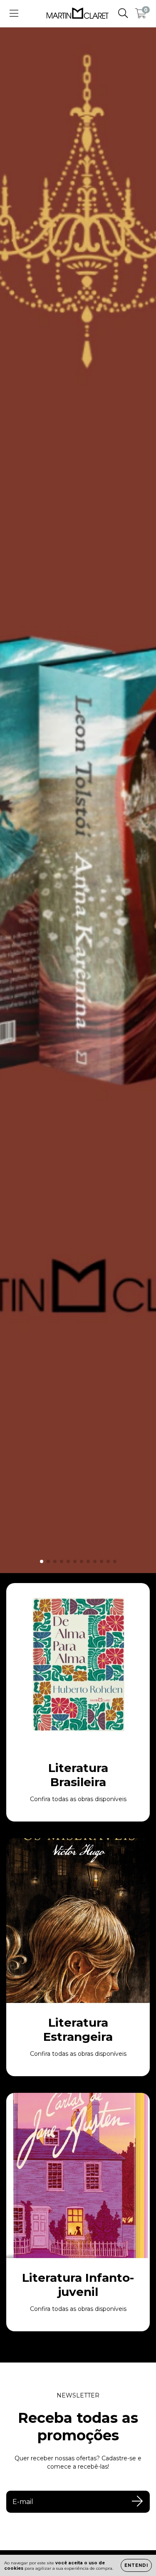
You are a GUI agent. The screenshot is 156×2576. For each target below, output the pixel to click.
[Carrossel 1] (78, 800)
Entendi (136, 2565)
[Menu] (14, 13)
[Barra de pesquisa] (123, 13)
